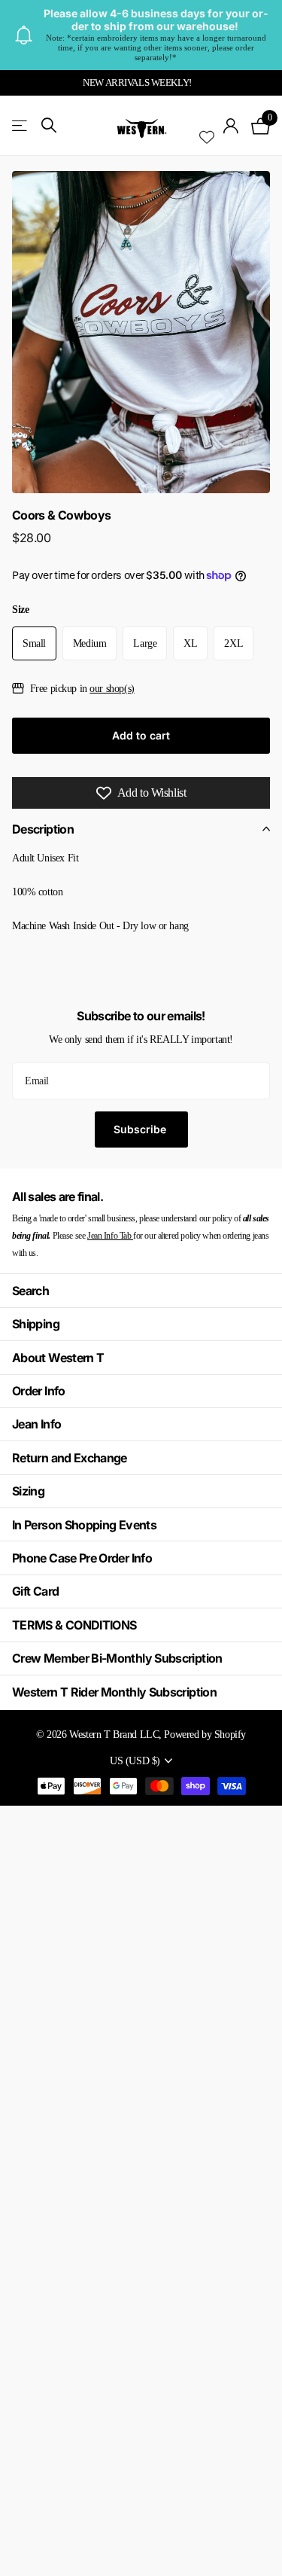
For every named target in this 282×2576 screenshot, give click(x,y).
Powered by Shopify (205, 1734)
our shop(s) (112, 688)
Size (20, 610)
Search (30, 1291)
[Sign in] (231, 126)
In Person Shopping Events (84, 1525)
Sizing (28, 1491)
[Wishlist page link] (207, 126)
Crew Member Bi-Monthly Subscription (117, 1658)
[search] (49, 125)
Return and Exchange (70, 1458)
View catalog (21, 126)
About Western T (58, 1358)
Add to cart (141, 735)
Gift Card (35, 1591)
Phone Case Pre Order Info (82, 1558)
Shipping (36, 1324)
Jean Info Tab (110, 1236)
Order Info (39, 1391)
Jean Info (36, 1424)
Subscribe (141, 1129)
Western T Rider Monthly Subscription (114, 1692)
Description (43, 829)
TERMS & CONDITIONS (74, 1625)
